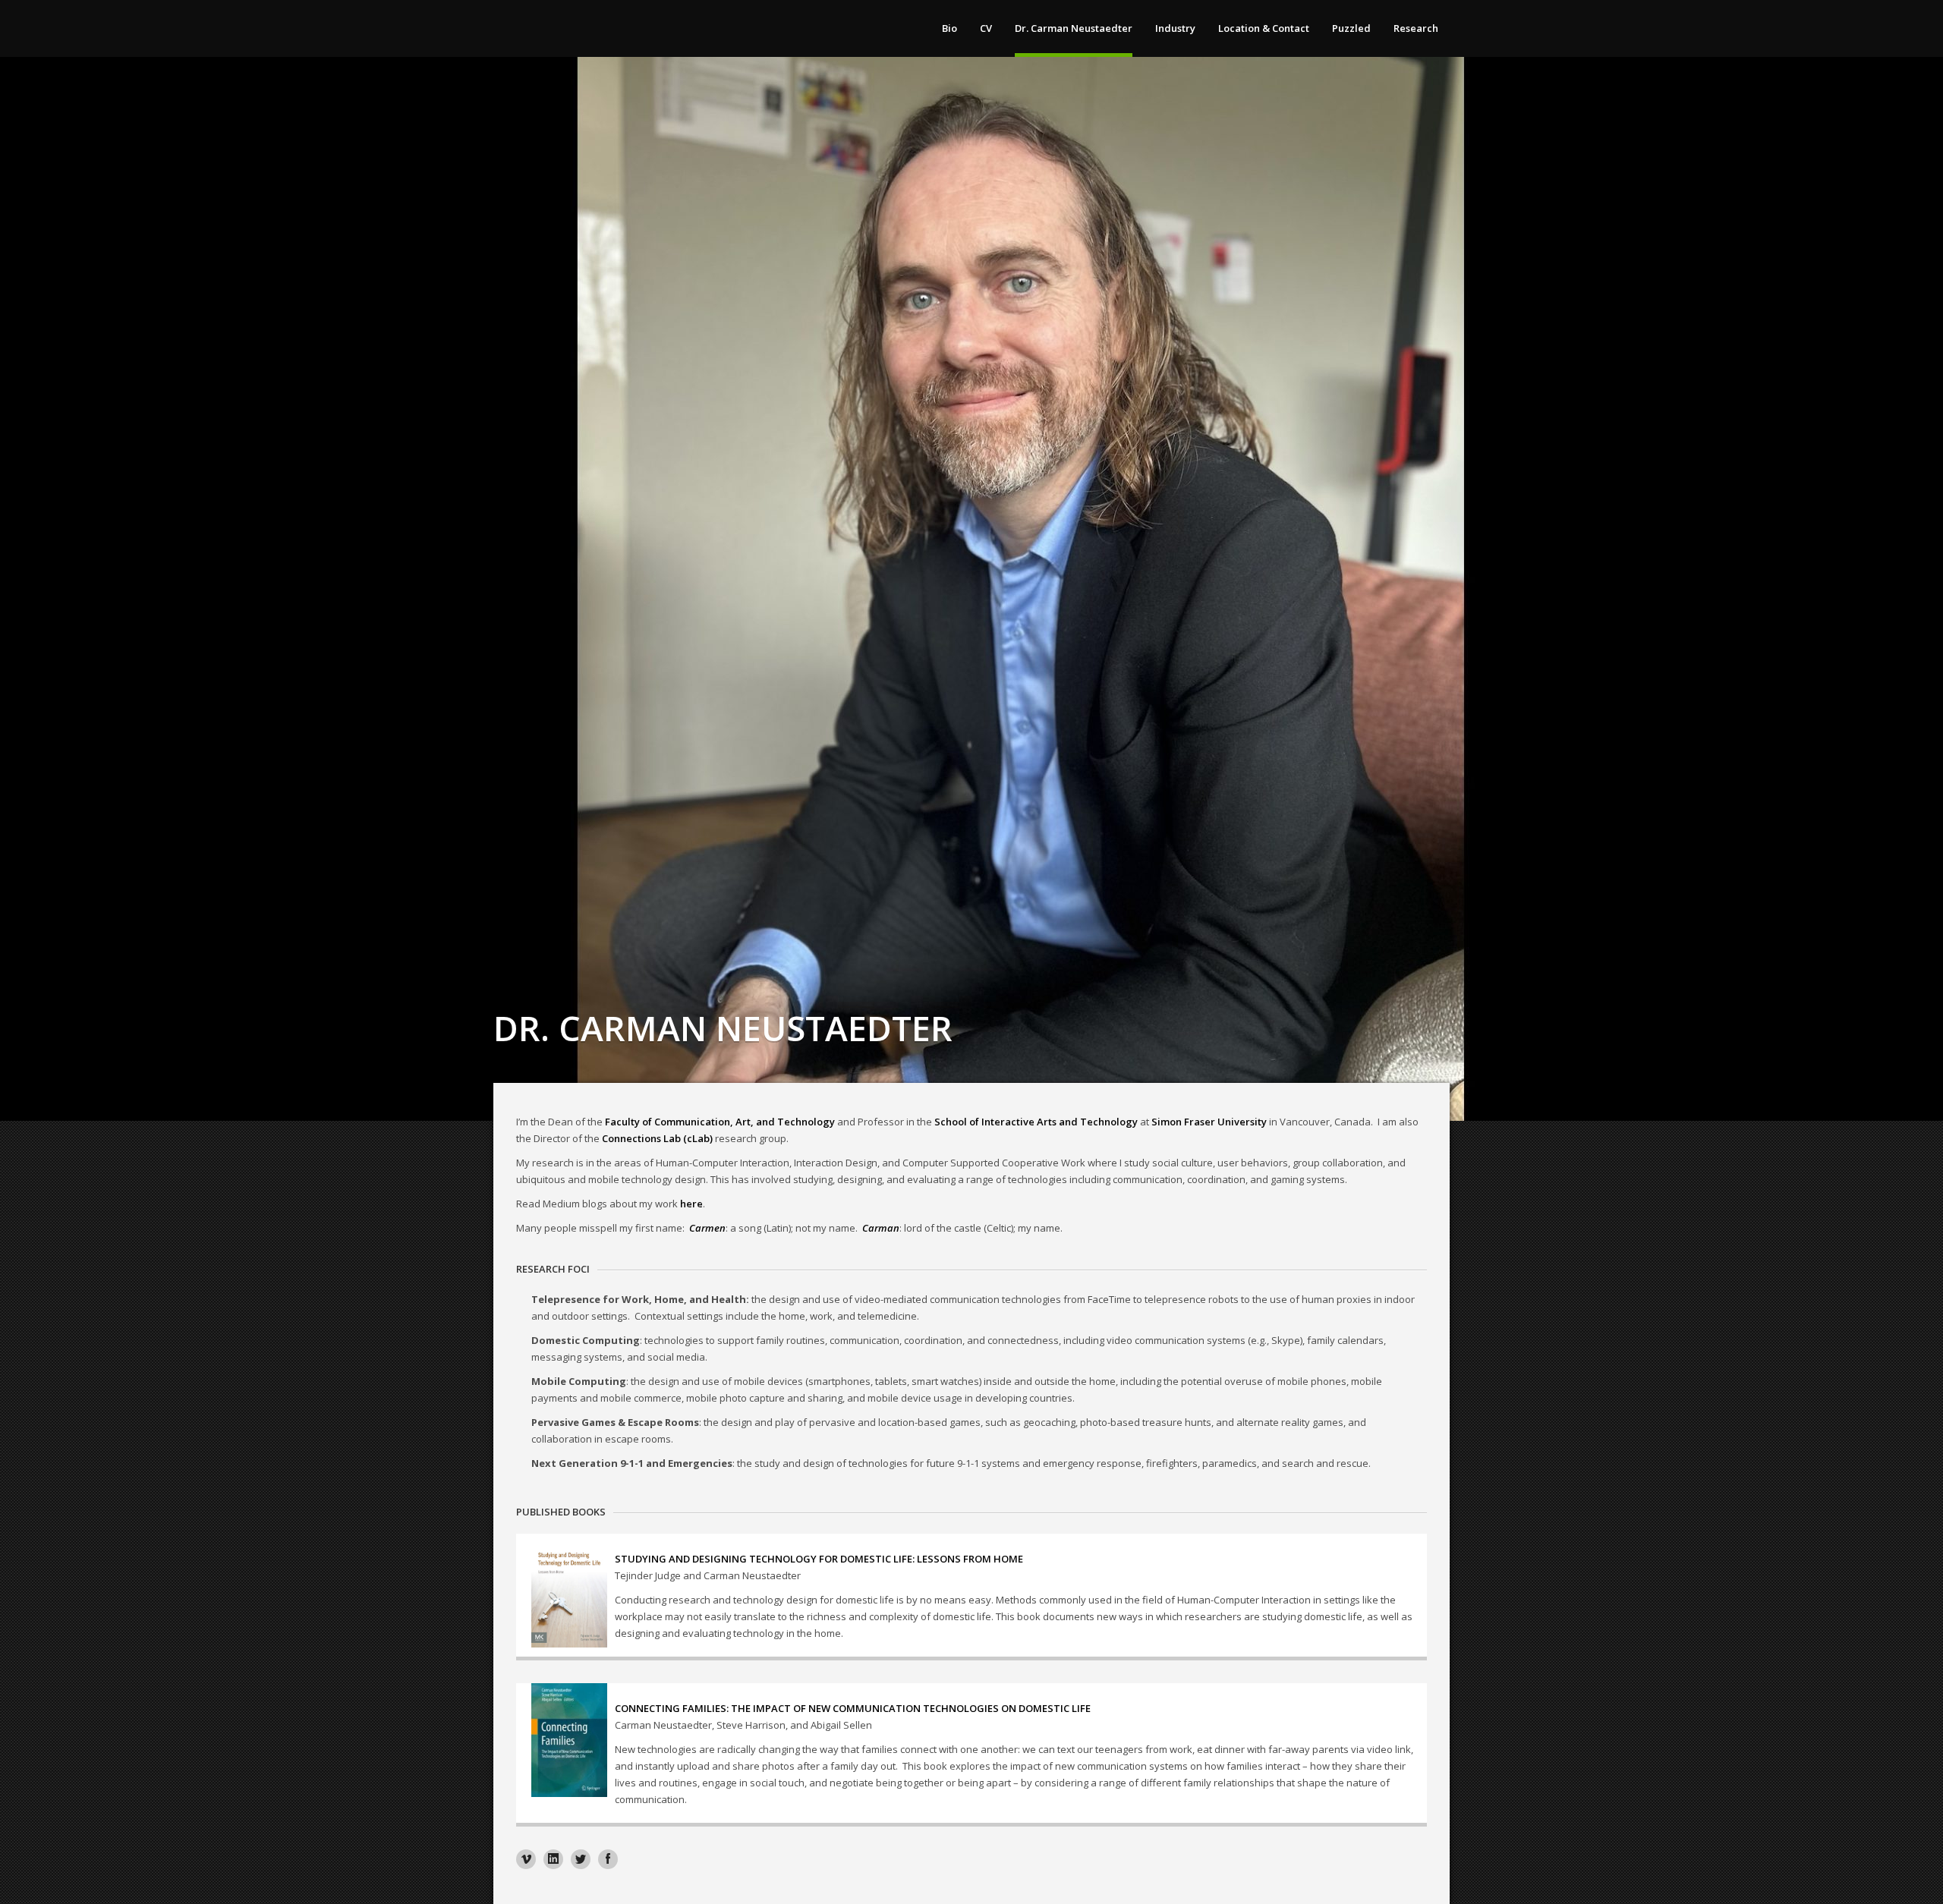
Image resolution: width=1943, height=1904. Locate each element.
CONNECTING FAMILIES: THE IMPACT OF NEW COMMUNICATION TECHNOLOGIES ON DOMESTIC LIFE (853, 1708)
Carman (881, 1228)
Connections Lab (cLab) (657, 1138)
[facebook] (608, 1859)
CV (986, 28)
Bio (949, 28)
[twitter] (581, 1859)
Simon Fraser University (1209, 1122)
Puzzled (1351, 28)
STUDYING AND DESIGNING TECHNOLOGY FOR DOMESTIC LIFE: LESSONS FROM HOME (819, 1559)
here (691, 1204)
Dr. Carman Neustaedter (1074, 28)
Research (1416, 28)
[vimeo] (526, 1859)
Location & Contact (1264, 28)
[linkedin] (553, 1859)
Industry (1175, 28)
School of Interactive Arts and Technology (1036, 1122)
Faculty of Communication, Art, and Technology (720, 1122)
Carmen (707, 1228)
